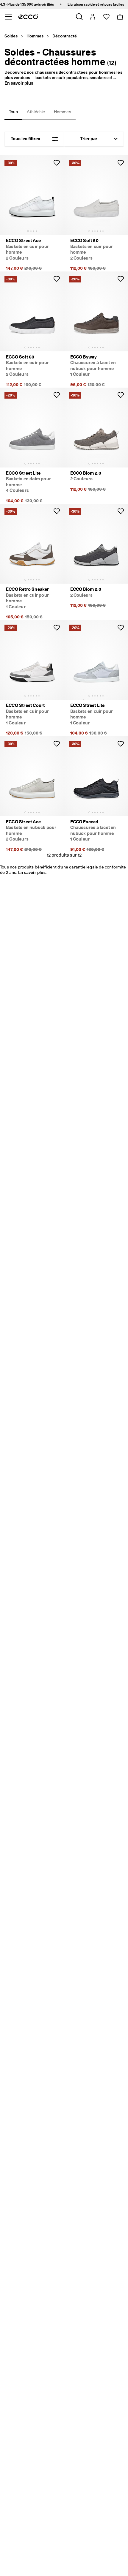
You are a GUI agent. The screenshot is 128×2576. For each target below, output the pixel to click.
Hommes (35, 36)
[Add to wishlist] (57, 163)
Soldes (11, 36)
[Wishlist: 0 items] (106, 17)
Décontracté (65, 36)
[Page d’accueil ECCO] (28, 17)
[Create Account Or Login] (92, 17)
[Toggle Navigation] (8, 17)
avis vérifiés (36, 4)
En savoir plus (19, 83)
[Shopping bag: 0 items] (120, 17)
